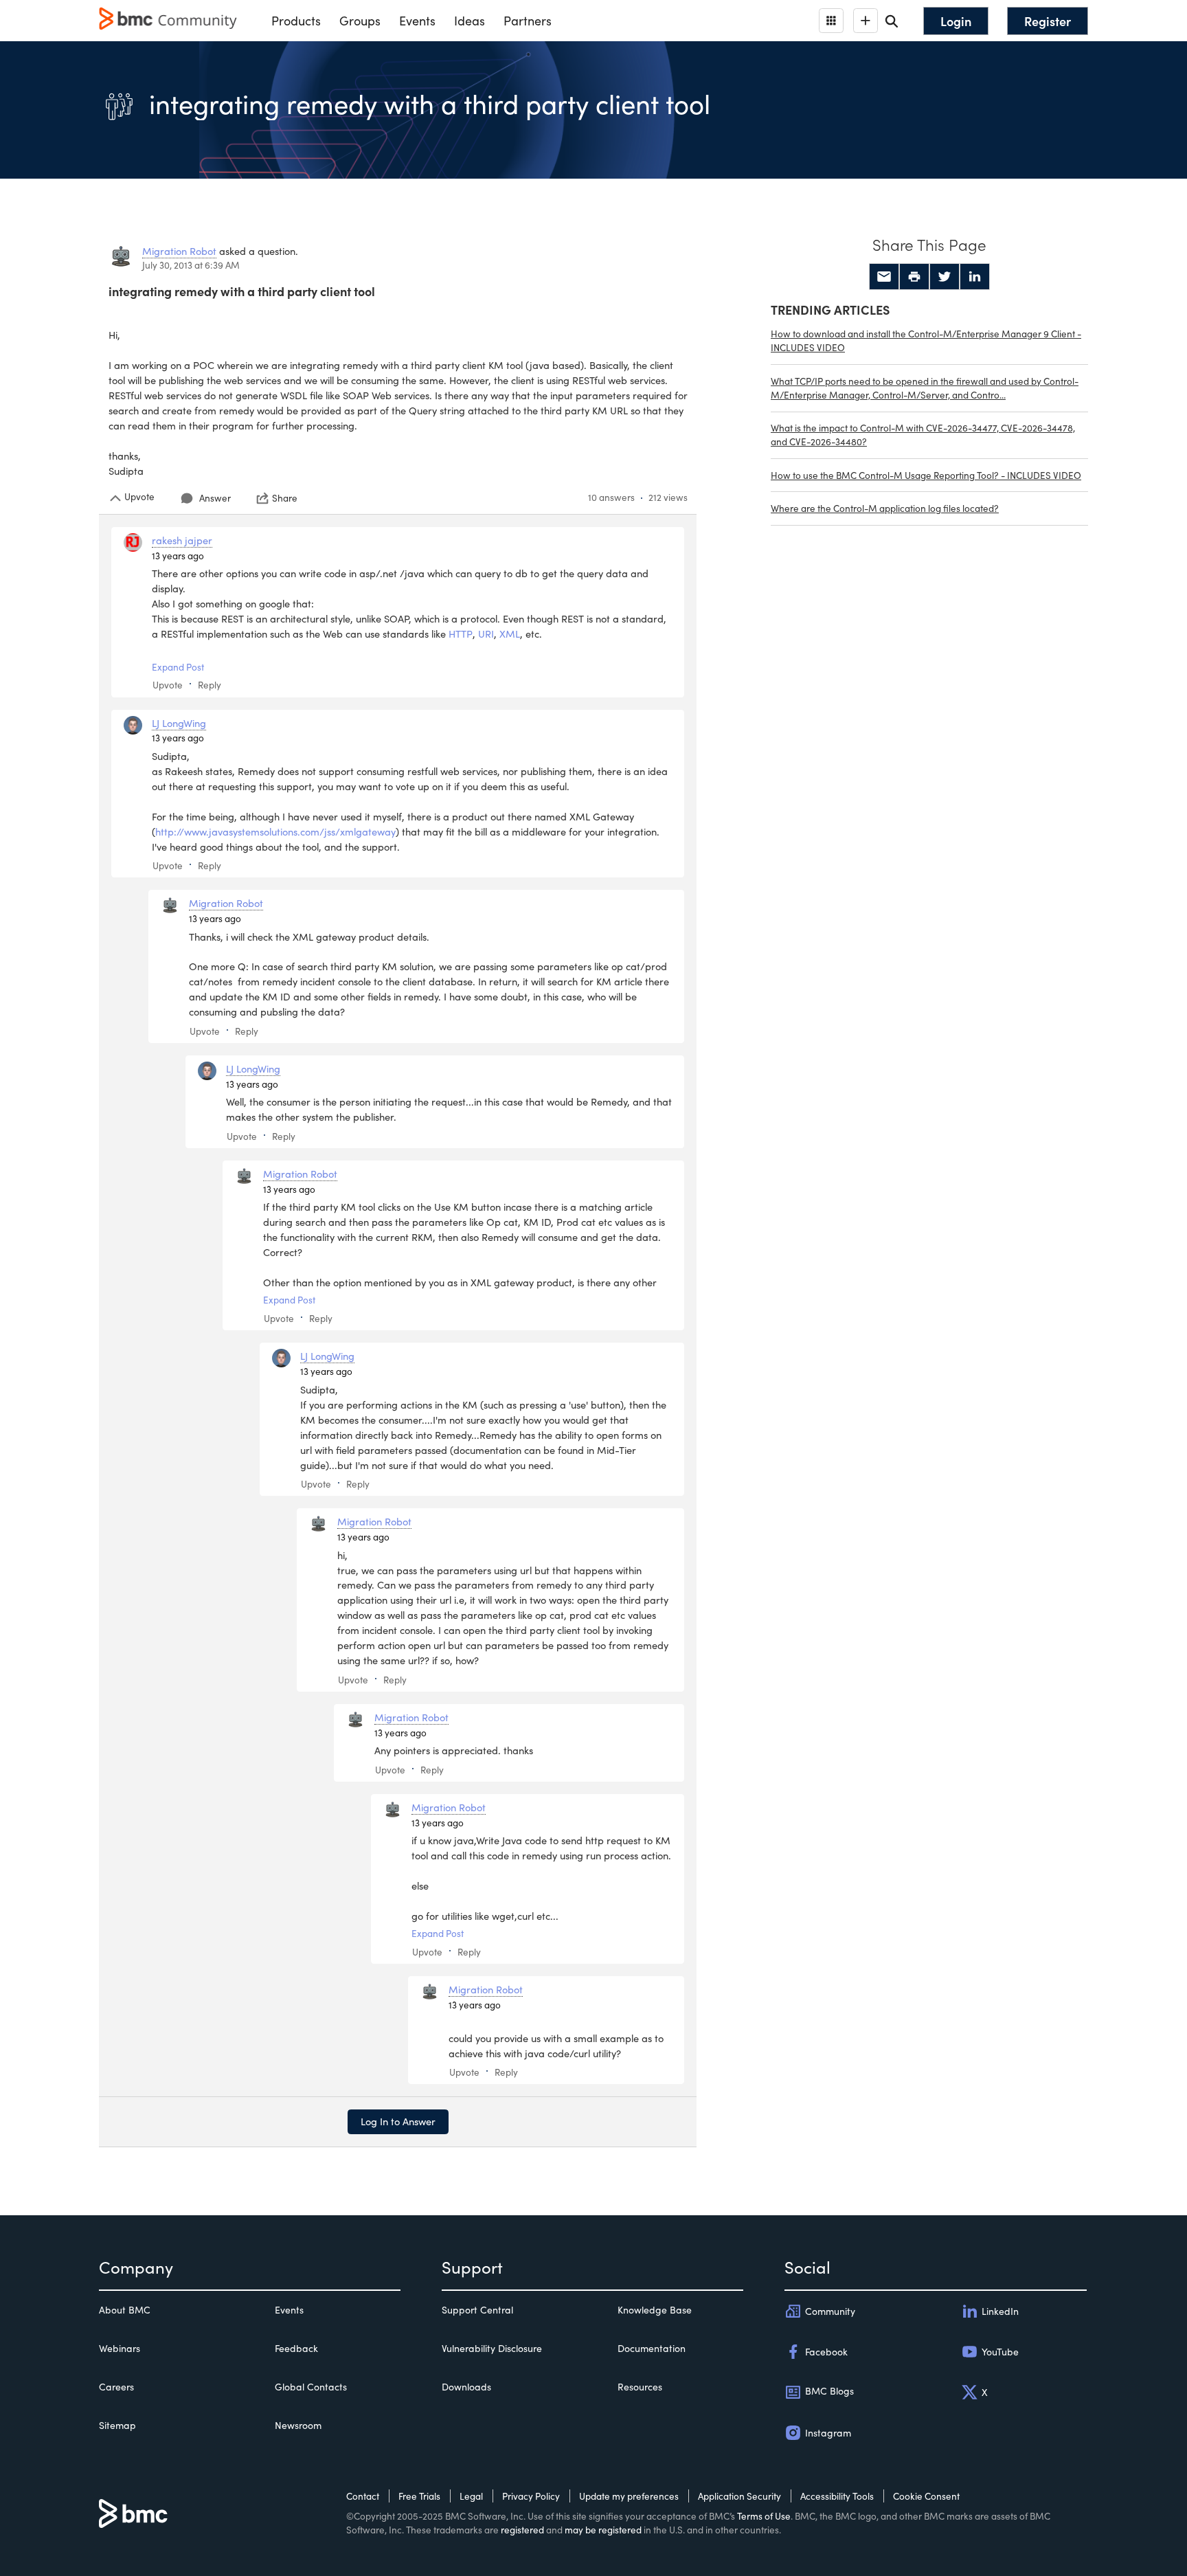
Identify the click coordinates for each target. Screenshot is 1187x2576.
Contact (363, 2496)
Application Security (739, 2496)
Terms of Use (764, 2516)
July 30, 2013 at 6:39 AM (191, 265)
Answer (215, 498)
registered (522, 2530)
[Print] (914, 277)
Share (285, 498)
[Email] (884, 277)
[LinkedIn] (975, 277)
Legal (471, 2496)
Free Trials (419, 2496)
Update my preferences (629, 2496)
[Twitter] (945, 277)
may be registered (603, 2530)
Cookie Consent (926, 2496)
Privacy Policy (531, 2496)
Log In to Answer (398, 2121)
